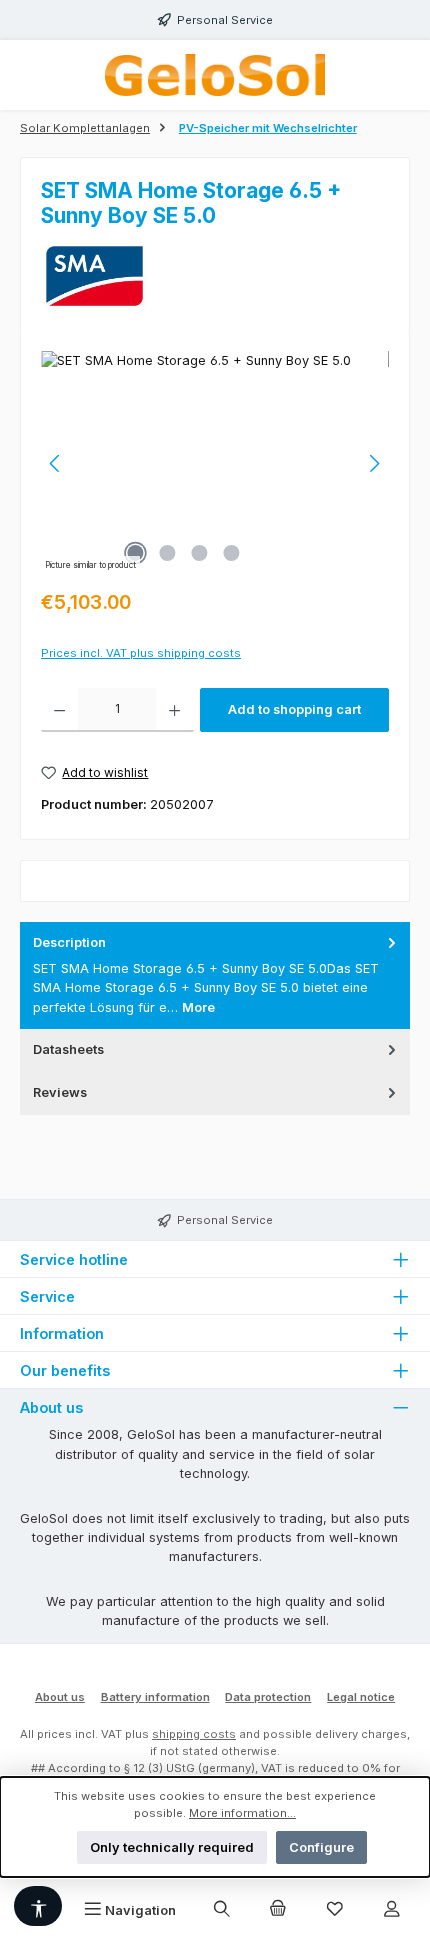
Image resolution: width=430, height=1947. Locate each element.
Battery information (155, 1697)
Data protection (268, 1697)
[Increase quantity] (174, 710)
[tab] (215, 975)
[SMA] (215, 276)
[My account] (392, 1910)
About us (60, 1697)
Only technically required (172, 1847)
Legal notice (361, 1697)
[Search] (221, 1910)
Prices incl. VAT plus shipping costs (141, 653)
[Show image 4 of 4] (231, 553)
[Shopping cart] (278, 1910)
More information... (242, 1813)
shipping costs (194, 1734)
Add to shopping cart (294, 709)
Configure (321, 1847)
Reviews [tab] (60, 1092)
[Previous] (56, 463)
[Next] (374, 463)
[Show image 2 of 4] (167, 553)
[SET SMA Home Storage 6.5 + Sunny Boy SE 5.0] (215, 463)
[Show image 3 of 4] (199, 553)
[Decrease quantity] (59, 710)
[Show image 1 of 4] (135, 553)
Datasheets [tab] (68, 1049)
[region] (215, 463)
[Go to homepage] (215, 75)
